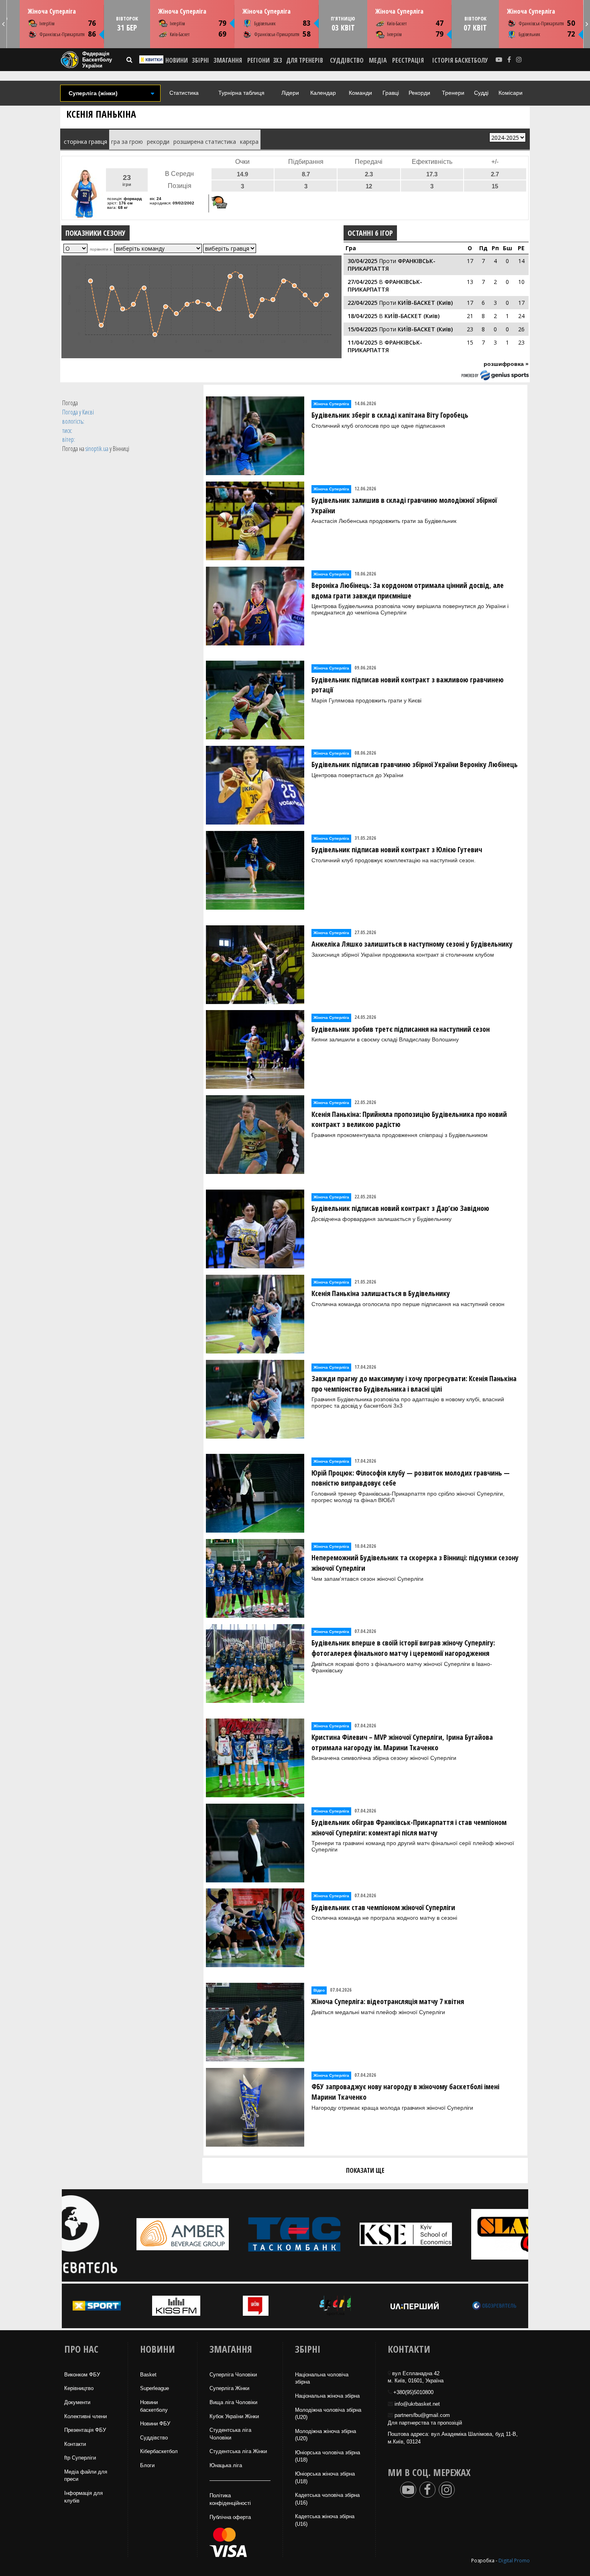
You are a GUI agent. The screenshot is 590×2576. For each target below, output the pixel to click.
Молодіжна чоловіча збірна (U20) (328, 2414)
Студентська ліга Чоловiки (230, 2434)
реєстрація (408, 60)
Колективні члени (85, 2416)
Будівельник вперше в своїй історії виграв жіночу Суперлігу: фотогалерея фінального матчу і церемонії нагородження (403, 1648)
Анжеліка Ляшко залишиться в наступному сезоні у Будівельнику (412, 944)
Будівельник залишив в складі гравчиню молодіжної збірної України (404, 505)
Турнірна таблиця (241, 93)
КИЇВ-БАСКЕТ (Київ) (425, 303)
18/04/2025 (362, 316)
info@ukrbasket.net (417, 2404)
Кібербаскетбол (159, 2451)
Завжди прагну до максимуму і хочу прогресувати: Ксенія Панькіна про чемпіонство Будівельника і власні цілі (414, 1384)
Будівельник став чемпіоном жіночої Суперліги (383, 1907)
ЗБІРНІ (200, 60)
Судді (481, 93)
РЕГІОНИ (258, 60)
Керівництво (79, 2388)
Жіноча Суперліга (52, 11)
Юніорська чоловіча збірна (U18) (328, 2456)
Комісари (511, 93)
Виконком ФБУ (82, 2375)
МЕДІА (378, 60)
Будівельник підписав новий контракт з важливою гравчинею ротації (408, 685)
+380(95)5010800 (413, 2392)
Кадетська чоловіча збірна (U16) (327, 2499)
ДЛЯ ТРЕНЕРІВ (305, 60)
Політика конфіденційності (230, 2499)
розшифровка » (506, 364)
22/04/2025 (362, 303)
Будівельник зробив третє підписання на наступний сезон (401, 1029)
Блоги (147, 2465)
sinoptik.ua (97, 449)
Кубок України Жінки (234, 2416)
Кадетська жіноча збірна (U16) (325, 2520)
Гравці (391, 93)
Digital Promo (514, 2561)
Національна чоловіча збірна (322, 2378)
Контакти (75, 2444)
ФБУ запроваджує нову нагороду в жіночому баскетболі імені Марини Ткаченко (405, 2092)
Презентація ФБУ (85, 2430)
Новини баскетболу (154, 2406)
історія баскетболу (460, 60)
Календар (323, 93)
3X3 (277, 60)
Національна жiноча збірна (327, 2396)
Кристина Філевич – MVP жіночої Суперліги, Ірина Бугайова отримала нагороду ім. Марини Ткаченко (402, 1742)
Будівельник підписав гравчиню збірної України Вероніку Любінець (415, 764)
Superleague (155, 2388)
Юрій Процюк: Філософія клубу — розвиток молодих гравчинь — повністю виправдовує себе (411, 1478)
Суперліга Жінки (229, 2388)
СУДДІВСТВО (347, 60)
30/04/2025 (362, 261)
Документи (77, 2402)
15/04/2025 (362, 329)
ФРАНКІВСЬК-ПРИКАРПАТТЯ (385, 286)
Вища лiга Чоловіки (233, 2402)
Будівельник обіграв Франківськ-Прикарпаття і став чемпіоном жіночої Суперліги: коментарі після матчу (409, 1827)
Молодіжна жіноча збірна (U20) (326, 2435)
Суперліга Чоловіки (233, 2375)
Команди (360, 93)
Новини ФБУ (155, 2424)
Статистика (184, 93)
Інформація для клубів (83, 2497)
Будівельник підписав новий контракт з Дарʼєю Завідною (400, 1208)
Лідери (290, 93)
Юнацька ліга (226, 2465)
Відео (319, 1990)
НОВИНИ (177, 60)
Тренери (453, 93)
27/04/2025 (362, 282)
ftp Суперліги (80, 2458)
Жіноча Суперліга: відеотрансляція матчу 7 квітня (388, 2001)
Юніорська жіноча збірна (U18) (325, 2478)
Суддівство (154, 2438)
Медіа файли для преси (86, 2476)
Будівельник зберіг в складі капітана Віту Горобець (390, 415)
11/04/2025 (362, 342)
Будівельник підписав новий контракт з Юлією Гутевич (397, 849)
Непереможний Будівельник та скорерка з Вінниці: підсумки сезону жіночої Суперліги (415, 1563)
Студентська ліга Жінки (238, 2451)
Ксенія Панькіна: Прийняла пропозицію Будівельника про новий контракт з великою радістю (409, 1119)
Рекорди (419, 93)
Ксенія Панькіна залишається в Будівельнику (381, 1293)
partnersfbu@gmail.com (422, 2415)
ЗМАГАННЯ (228, 60)
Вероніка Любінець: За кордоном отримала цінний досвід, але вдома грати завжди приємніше (408, 590)
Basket (148, 2375)
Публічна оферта (230, 2517)
